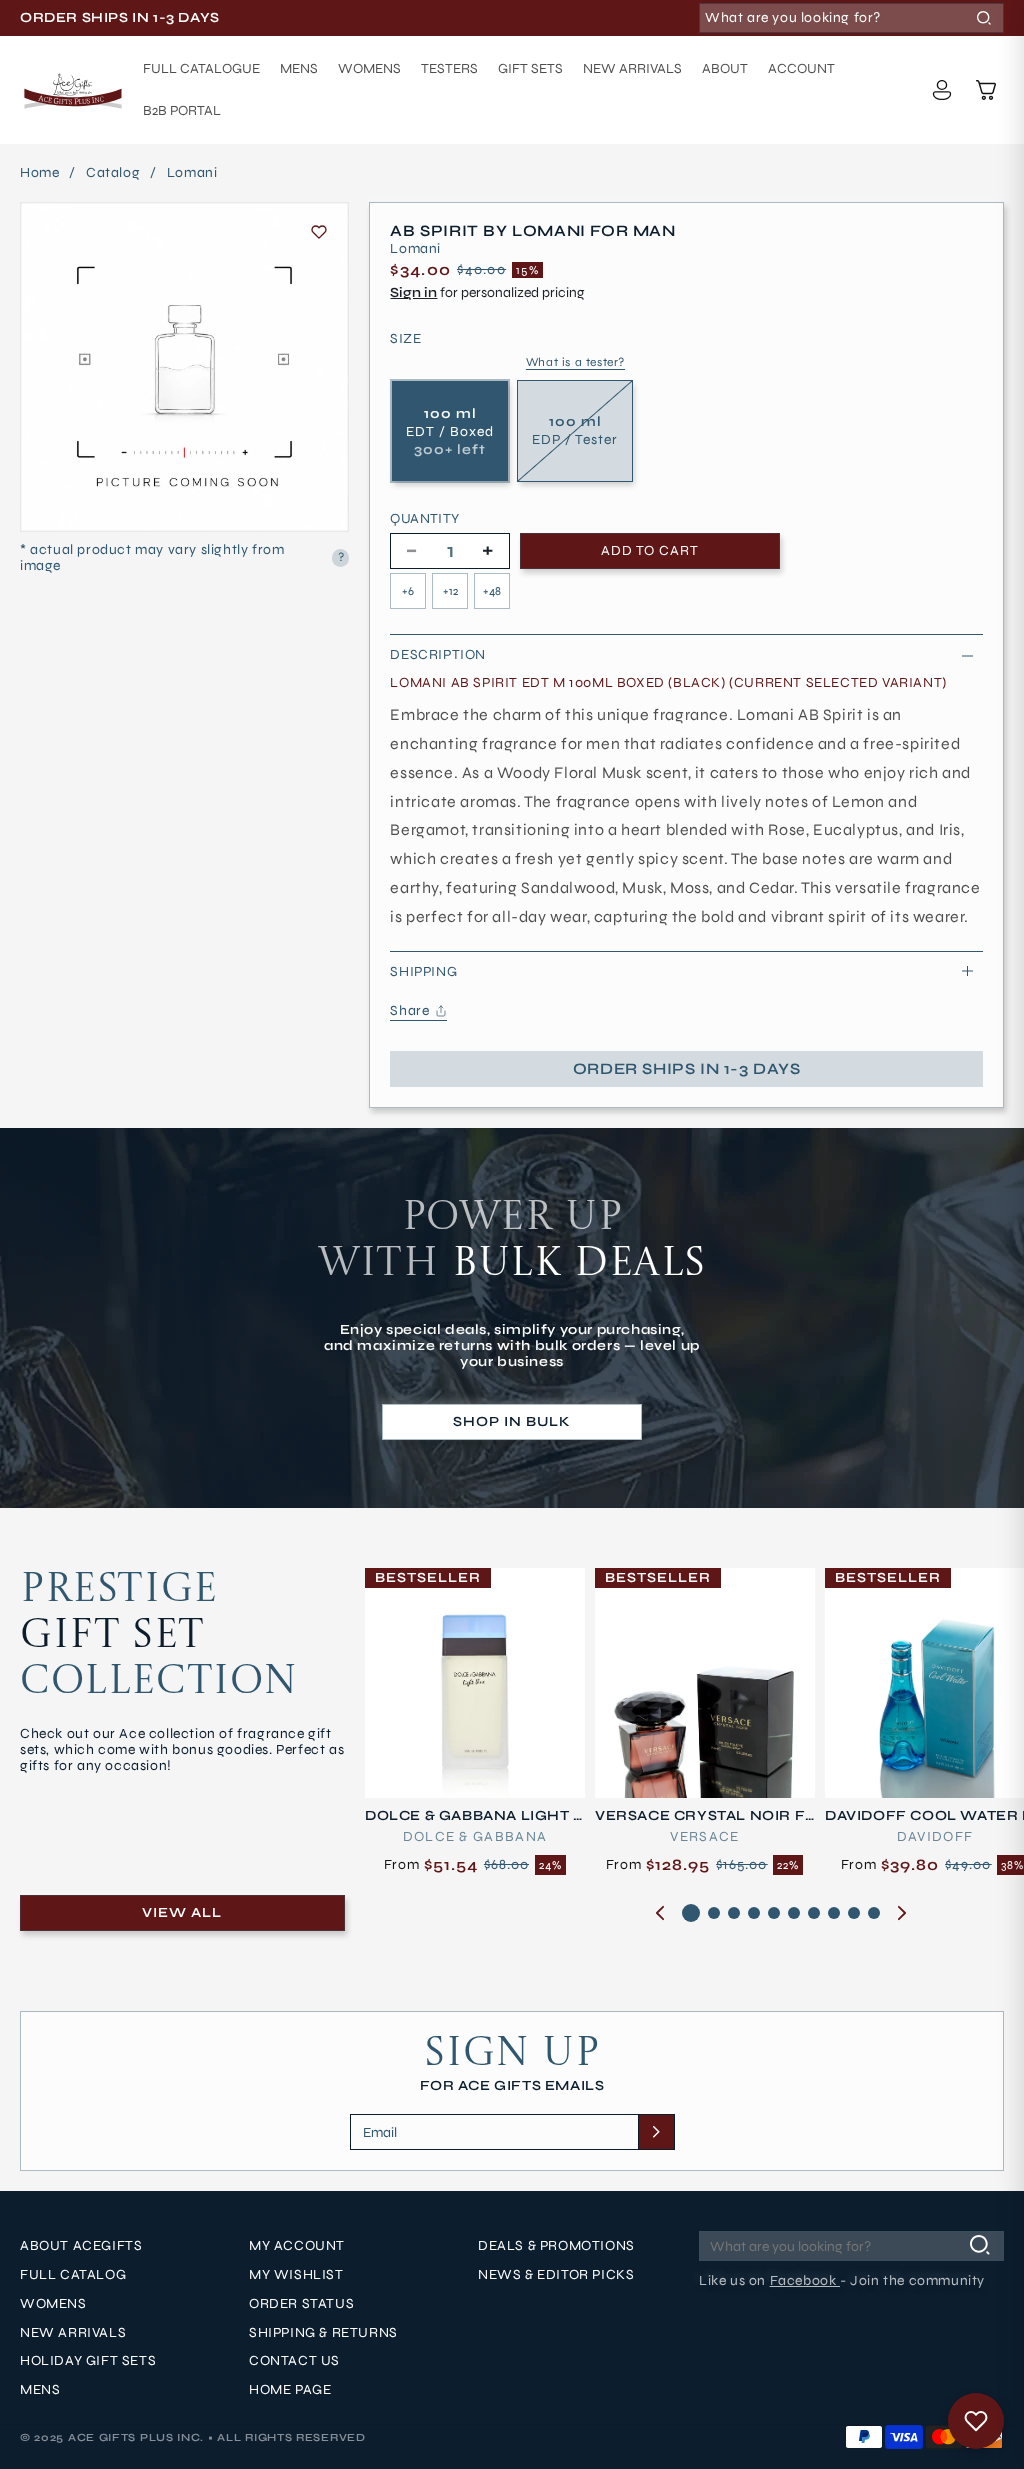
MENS (40, 2390)
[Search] (984, 18)
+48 (492, 591)
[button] (986, 90)
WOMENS (53, 2304)
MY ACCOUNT (297, 2246)
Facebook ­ (805, 2280)
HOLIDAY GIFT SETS (88, 2361)
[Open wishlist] (976, 2421)
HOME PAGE (290, 2390)
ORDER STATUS (301, 2304)
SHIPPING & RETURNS (323, 2333)
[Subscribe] (656, 2132)
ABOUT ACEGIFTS (81, 2246)
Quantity (424, 519)
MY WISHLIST (296, 2275)
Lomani (192, 173)
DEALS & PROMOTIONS (556, 2246)
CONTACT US (294, 2361)
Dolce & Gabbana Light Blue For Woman (474, 1816)
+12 (450, 591)
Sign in (413, 292)
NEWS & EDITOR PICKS (556, 2275)
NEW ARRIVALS (73, 2333)
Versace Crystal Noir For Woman (700, 1816)
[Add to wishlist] (319, 232)
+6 (408, 591)
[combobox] (851, 18)
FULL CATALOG (73, 2275)
